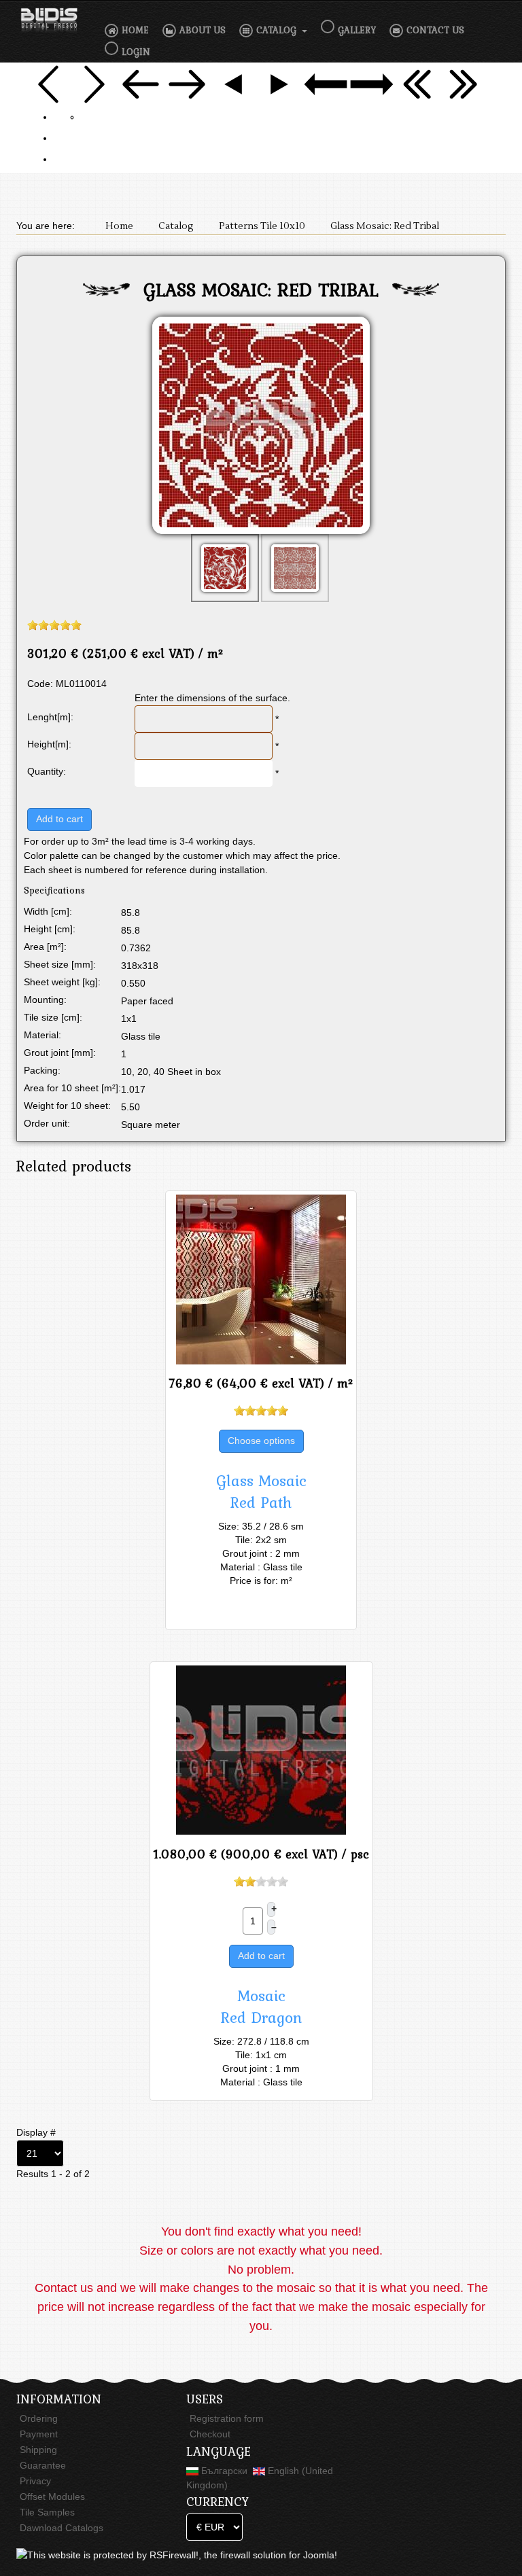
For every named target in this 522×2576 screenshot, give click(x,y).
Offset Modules (52, 2496)
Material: (42, 1035)
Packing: (42, 1070)
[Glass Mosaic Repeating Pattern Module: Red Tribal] (261, 428)
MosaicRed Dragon (261, 2007)
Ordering (39, 2418)
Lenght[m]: (50, 717)
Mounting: (45, 1000)
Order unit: (47, 1123)
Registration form (227, 2418)
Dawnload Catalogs (62, 2528)
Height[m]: (49, 744)
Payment (39, 2434)
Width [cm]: (48, 911)
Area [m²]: (45, 947)
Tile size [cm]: (53, 1017)
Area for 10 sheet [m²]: (72, 1088)
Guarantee (43, 2465)
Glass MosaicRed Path (261, 1492)
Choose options (261, 1441)
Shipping (38, 2450)
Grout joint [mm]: (60, 1053)
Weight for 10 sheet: (67, 1106)
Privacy (35, 2481)
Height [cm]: (50, 929)
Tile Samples (47, 2512)
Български (224, 2471)
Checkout (210, 2434)
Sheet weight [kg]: (62, 982)
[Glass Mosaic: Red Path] (261, 1280)
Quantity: (47, 771)
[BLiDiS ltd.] (49, 20)
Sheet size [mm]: (60, 964)
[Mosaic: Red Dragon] (261, 1750)
